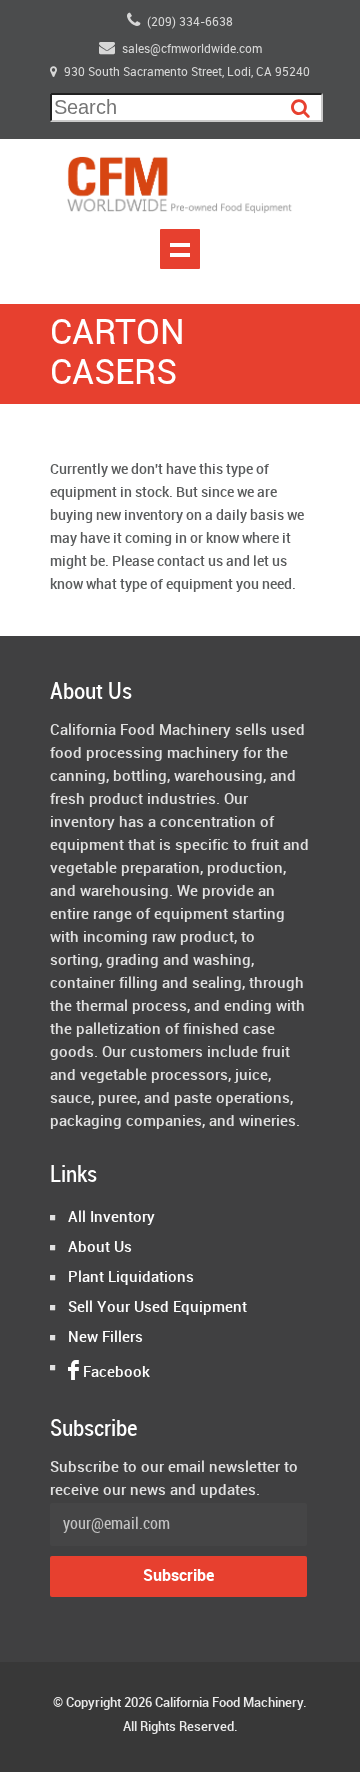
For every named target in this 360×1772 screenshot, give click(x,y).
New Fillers (105, 1338)
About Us (100, 1248)
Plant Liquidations (131, 1278)
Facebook (114, 1373)
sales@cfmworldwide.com (192, 49)
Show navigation (180, 249)
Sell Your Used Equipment (157, 1308)
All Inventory (111, 1218)
